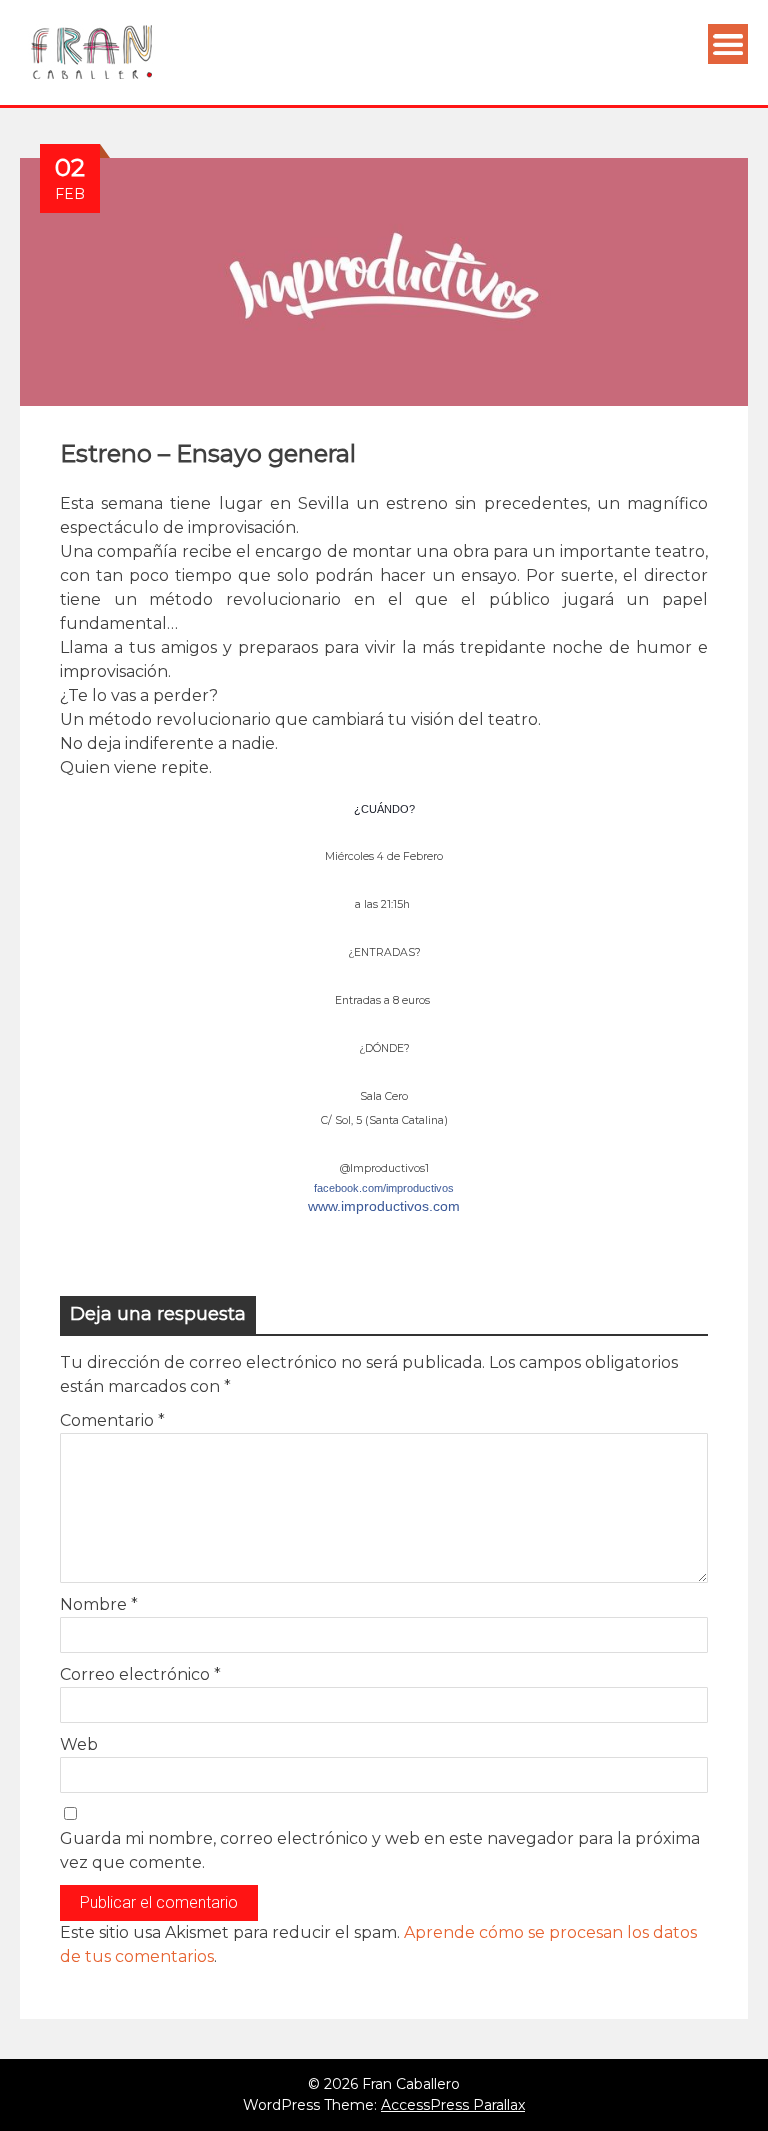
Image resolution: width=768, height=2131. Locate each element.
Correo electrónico (140, 1674)
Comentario (112, 1420)
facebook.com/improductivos (384, 1188)
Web (79, 1744)
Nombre (99, 1604)
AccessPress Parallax (453, 2105)
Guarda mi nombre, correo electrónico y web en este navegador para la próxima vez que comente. (380, 1850)
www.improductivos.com (384, 1206)
